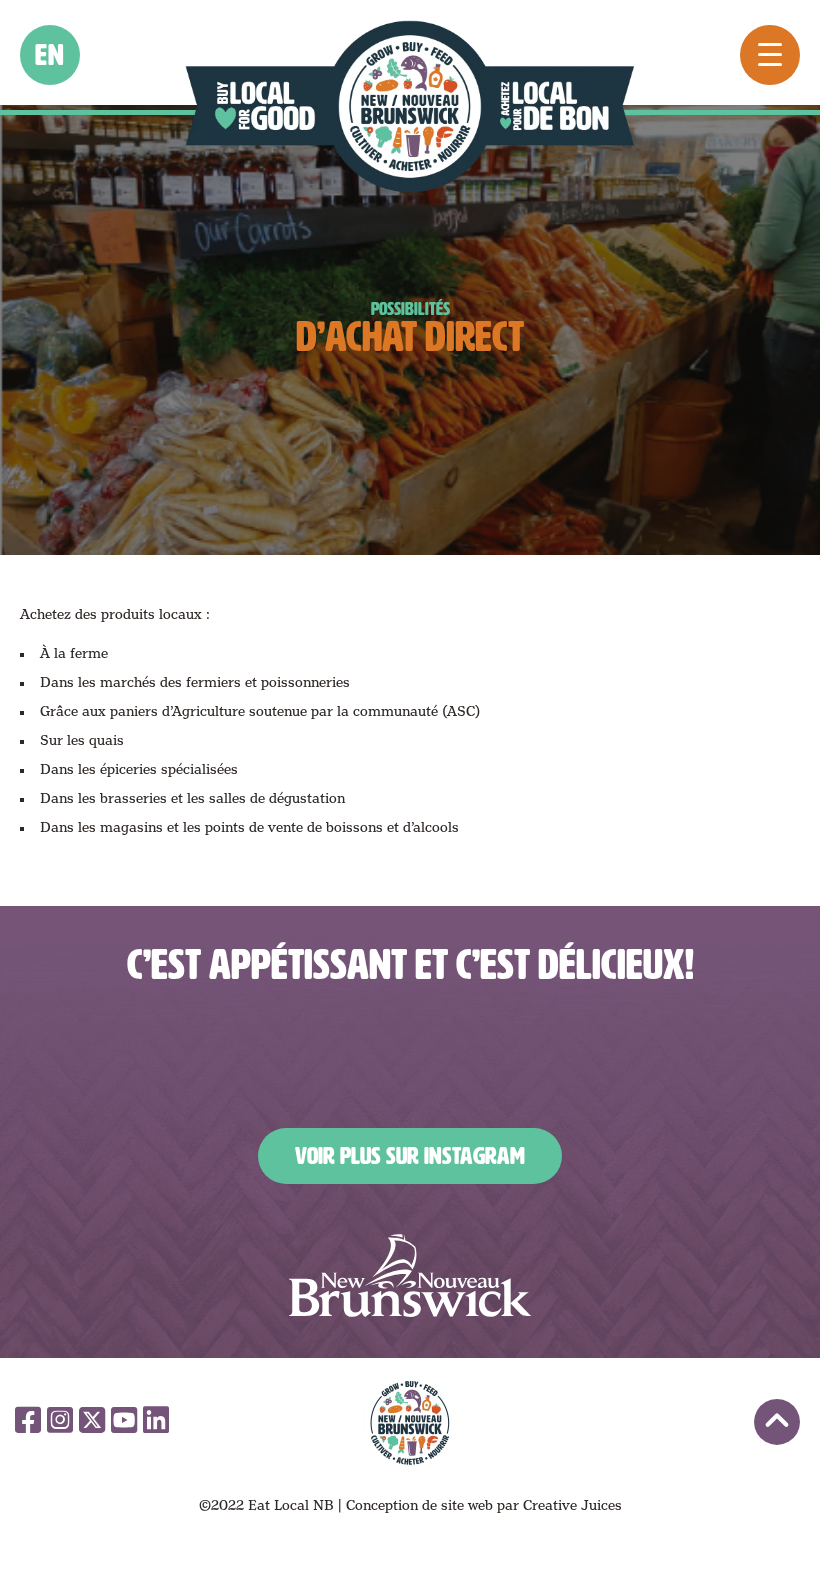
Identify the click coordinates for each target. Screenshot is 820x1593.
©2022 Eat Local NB (266, 1505)
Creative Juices (572, 1505)
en (50, 55)
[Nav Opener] (770, 55)
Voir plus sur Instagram (410, 1156)
